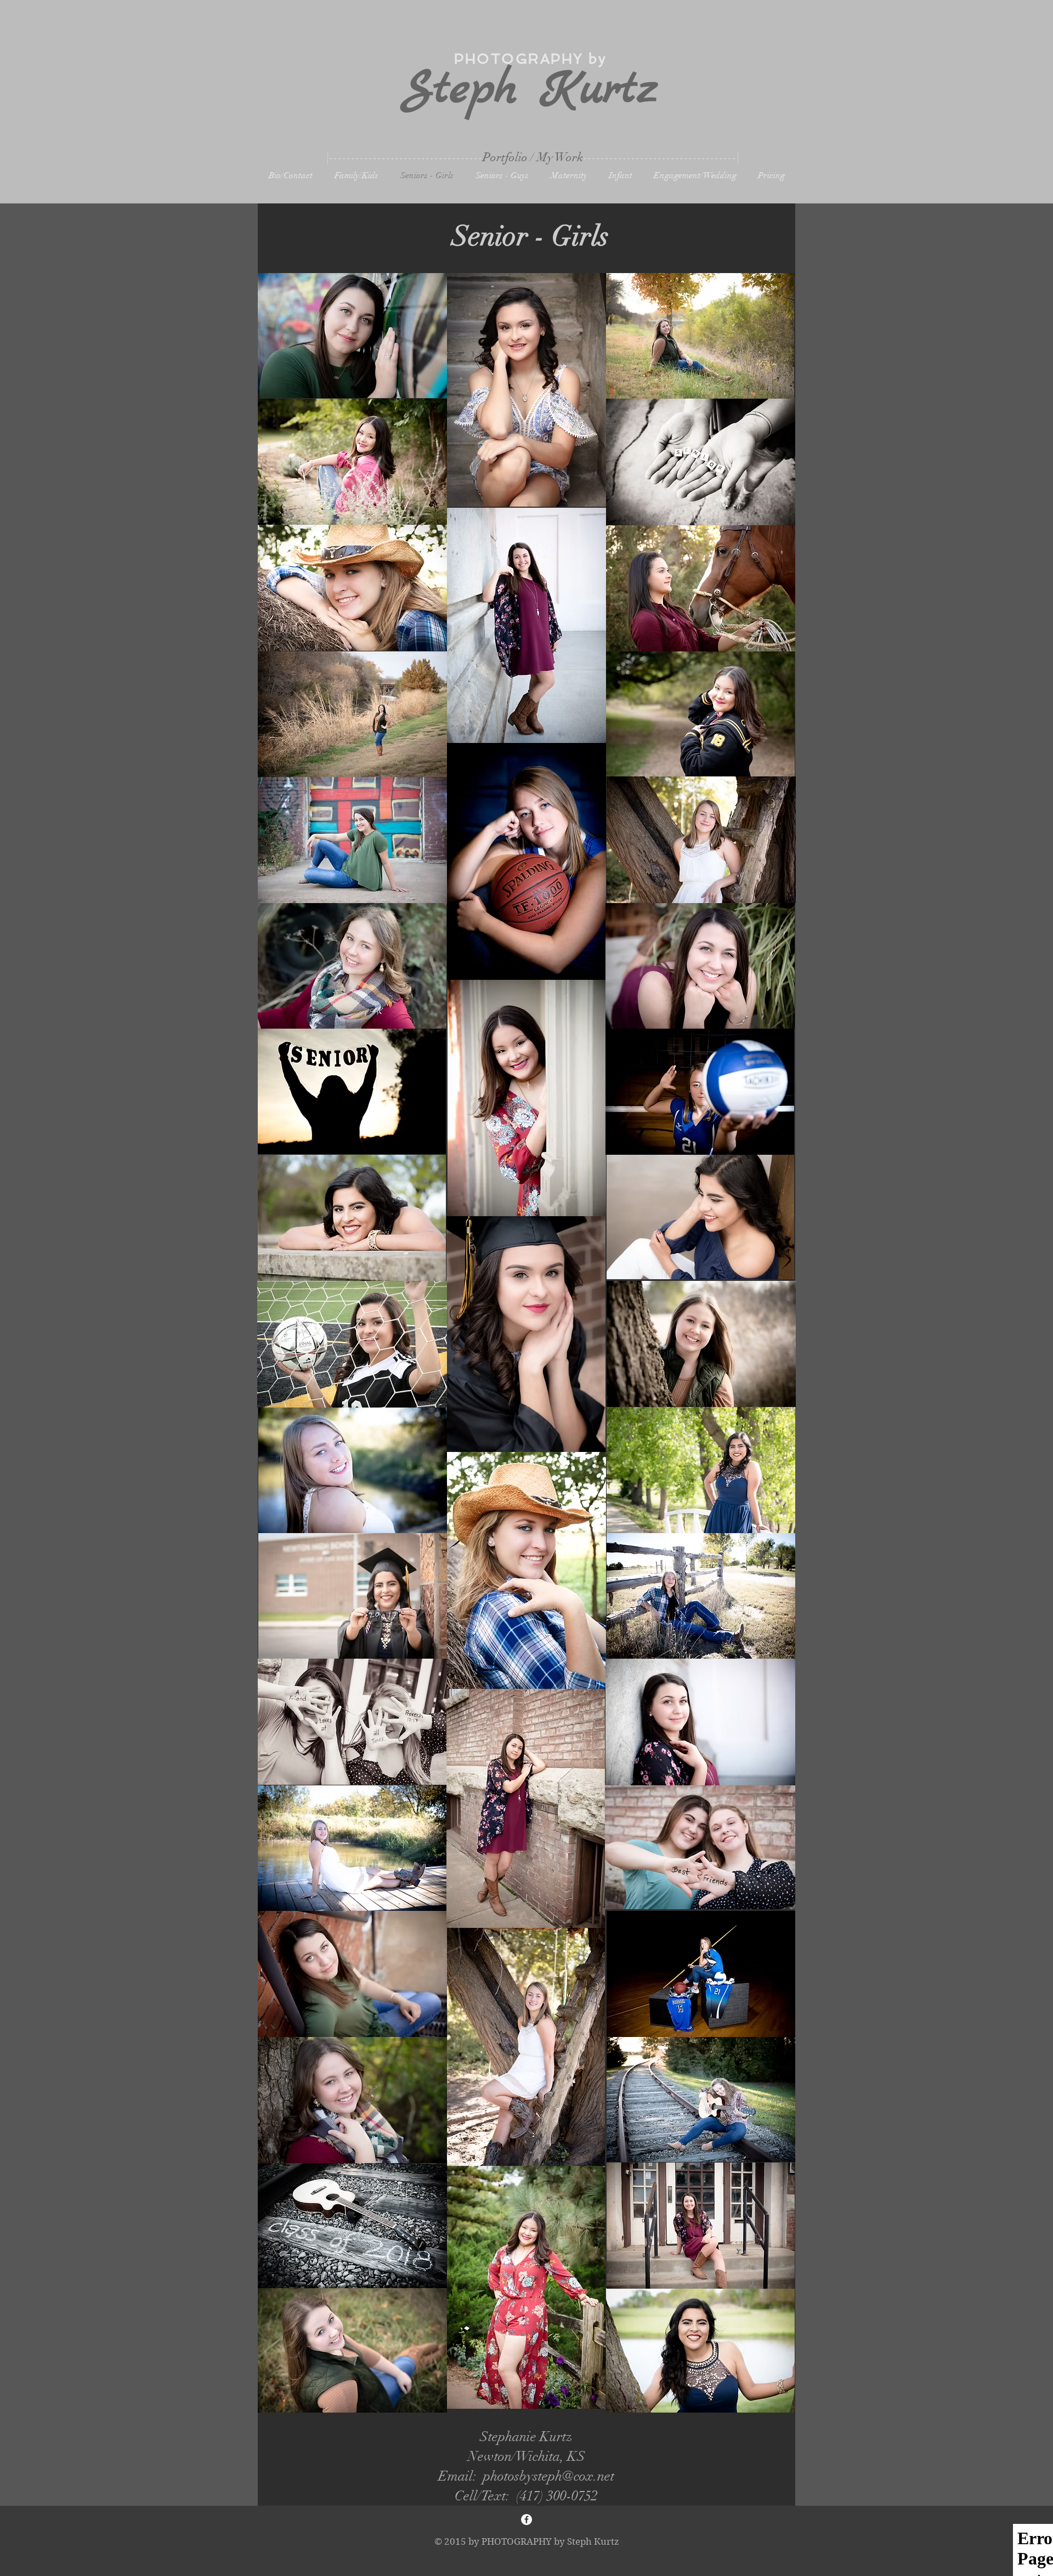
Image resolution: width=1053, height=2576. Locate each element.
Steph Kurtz (530, 90)
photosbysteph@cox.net (549, 2476)
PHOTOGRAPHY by (530, 59)
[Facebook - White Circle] (526, 2520)
